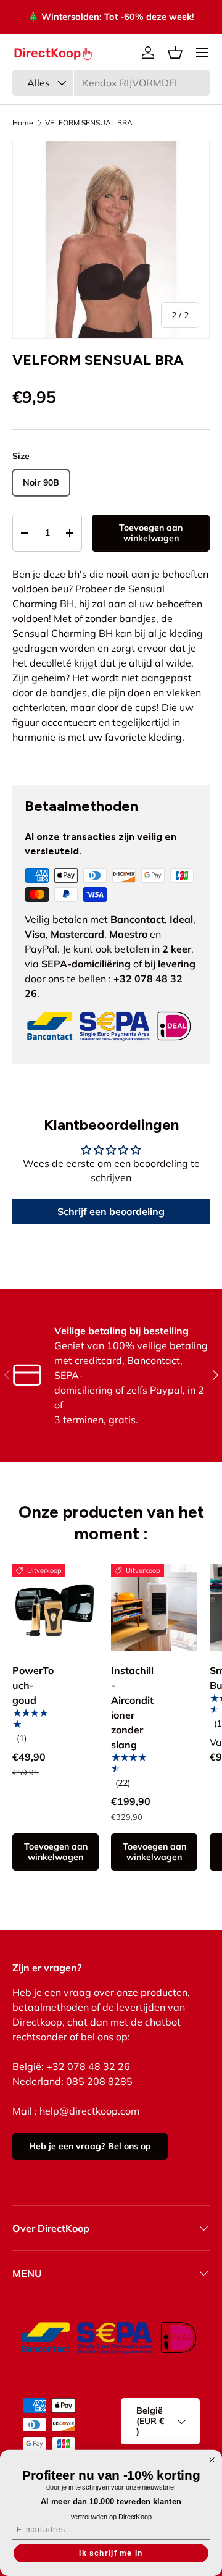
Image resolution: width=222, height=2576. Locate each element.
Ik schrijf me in (111, 2553)
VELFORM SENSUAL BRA (89, 123)
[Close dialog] (212, 2460)
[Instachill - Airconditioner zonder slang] (154, 1607)
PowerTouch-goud (33, 1685)
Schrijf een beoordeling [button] (111, 1211)
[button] (175, 53)
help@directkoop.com (89, 2111)
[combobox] (111, 83)
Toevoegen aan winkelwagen (151, 533)
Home (23, 123)
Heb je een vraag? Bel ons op (90, 2146)
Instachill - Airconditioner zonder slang (132, 1707)
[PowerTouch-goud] (55, 1607)
